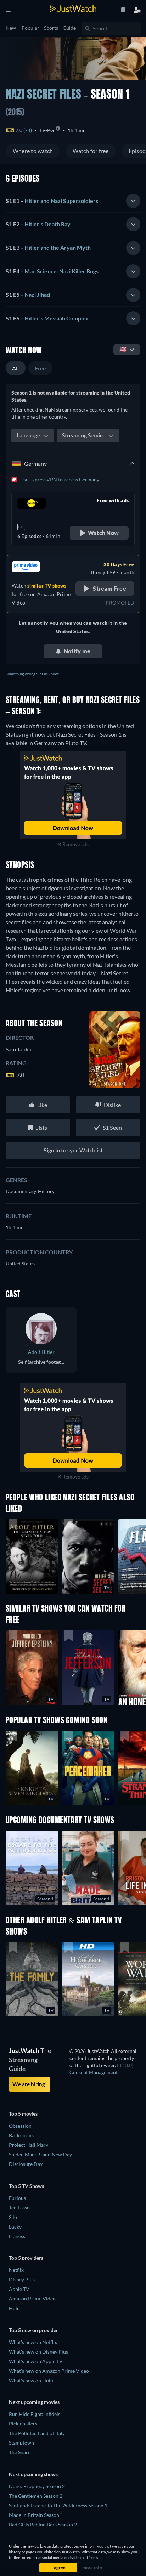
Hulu (14, 2308)
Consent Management (94, 2072)
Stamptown (21, 2443)
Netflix (16, 2270)
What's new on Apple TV (36, 2361)
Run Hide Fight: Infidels (35, 2414)
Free (40, 368)
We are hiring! (30, 2084)
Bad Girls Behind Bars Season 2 (43, 2524)
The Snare (20, 2452)
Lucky (15, 2227)
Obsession (20, 2126)
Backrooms (21, 2135)
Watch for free (91, 151)
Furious (17, 2198)
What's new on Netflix (33, 2342)
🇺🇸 (123, 349)
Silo (13, 2217)
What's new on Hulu (31, 2380)
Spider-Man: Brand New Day (40, 2154)
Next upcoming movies (34, 2402)
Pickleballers (23, 2424)
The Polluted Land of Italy (37, 2433)
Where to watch (33, 151)
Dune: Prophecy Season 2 (37, 2486)
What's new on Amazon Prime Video (49, 2371)
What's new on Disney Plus (38, 2352)
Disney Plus (22, 2279)
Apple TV (19, 2289)
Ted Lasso (19, 2208)
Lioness (17, 2236)
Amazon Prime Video (32, 2299)
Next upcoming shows (33, 2474)
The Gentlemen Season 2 (36, 2496)
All (16, 368)
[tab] (73, 201)
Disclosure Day (26, 2164)
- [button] (52, 201)
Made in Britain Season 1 (36, 2515)
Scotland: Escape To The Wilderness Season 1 (58, 2505)
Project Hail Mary (29, 2145)
